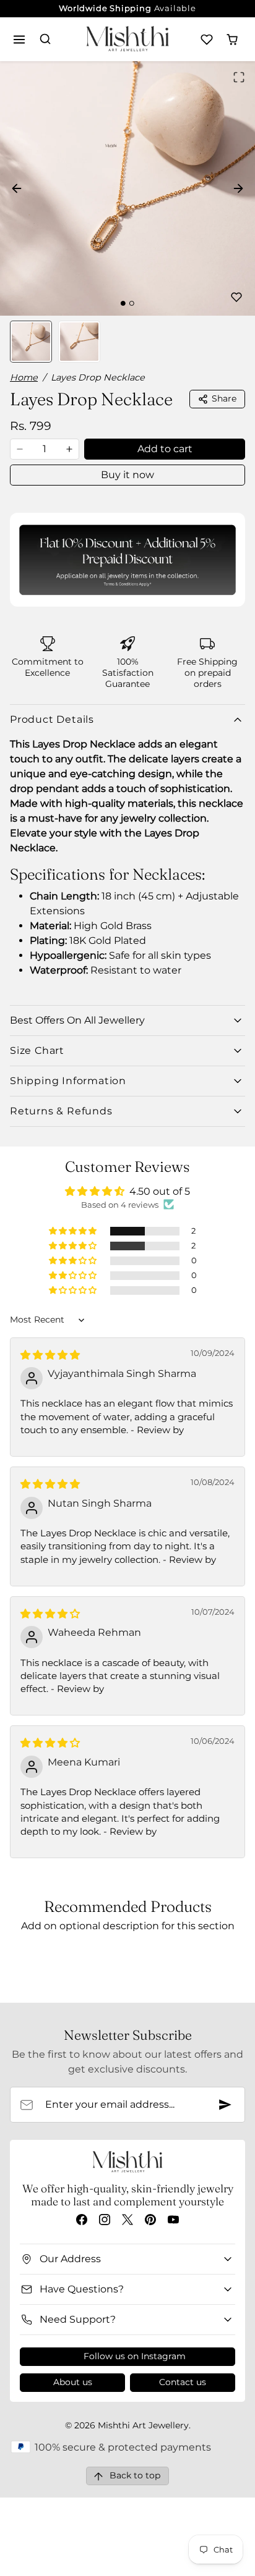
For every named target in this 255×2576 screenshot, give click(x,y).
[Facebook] (81, 2219)
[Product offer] (127, 560)
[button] (19, 39)
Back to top (135, 2475)
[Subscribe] (225, 2105)
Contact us (183, 2382)
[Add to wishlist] (236, 297)
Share (224, 398)
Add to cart (165, 449)
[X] (127, 2219)
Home (24, 377)
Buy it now (127, 475)
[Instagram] (104, 2219)
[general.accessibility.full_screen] (239, 77)
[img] (50, 1355)
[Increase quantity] (69, 449)
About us (73, 2382)
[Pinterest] (151, 2219)
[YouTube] (174, 2219)
